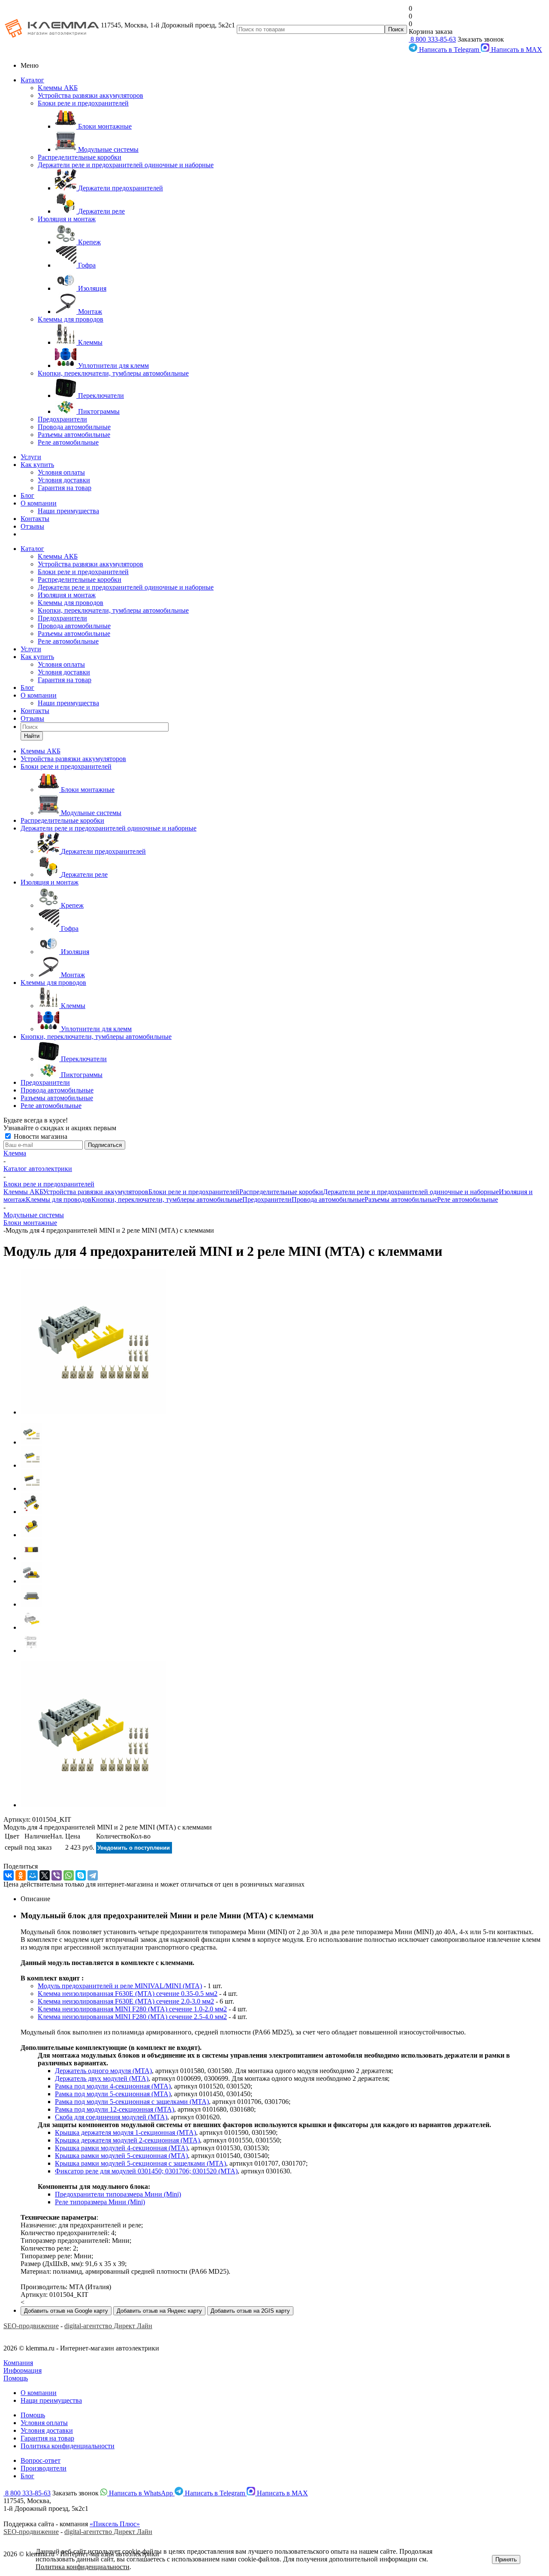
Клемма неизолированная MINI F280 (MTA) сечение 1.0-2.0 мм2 (132, 2009)
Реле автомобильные (68, 442)
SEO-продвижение (31, 2326)
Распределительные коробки (80, 157)
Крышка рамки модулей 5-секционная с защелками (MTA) (140, 2163)
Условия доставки (64, 480)
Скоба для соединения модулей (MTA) (111, 2117)
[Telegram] (93, 1875)
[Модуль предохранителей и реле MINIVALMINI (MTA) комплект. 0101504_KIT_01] (94, 1412)
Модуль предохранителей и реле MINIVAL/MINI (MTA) (120, 1986)
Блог (27, 495)
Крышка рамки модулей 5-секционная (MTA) (121, 2156)
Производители (44, 2468)
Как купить (37, 465)
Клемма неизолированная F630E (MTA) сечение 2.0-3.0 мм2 (126, 2001)
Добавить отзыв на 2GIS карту (250, 2311)
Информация (23, 2370)
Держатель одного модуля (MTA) (103, 2071)
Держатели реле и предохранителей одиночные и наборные (126, 165)
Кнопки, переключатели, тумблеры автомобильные (113, 373)
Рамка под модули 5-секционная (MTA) (113, 2094)
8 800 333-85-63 (432, 39)
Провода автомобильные (74, 427)
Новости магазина (40, 1136)
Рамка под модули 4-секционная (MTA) (113, 2086)
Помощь (16, 2378)
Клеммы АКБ (58, 88)
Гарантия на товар (65, 488)
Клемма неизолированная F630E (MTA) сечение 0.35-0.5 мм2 (128, 1994)
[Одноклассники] (21, 1875)
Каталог (32, 80)
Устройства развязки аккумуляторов (90, 95)
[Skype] (81, 1875)
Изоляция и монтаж (67, 219)
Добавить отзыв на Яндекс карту (159, 2311)
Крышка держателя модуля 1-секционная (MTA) (125, 2132)
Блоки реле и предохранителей (83, 103)
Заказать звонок (481, 39)
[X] (45, 1875)
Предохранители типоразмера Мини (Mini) (118, 2194)
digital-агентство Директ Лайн (108, 2326)
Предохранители (62, 419)
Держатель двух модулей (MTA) (102, 2078)
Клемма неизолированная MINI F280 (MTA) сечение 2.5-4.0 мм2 (132, 2017)
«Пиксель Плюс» (115, 2524)
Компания (18, 2363)
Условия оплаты (61, 472)
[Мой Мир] (33, 1875)
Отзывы (32, 526)
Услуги (31, 457)
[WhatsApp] (69, 1875)
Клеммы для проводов (71, 319)
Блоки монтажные (30, 1223)
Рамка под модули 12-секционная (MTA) (115, 2109)
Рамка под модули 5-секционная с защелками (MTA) (132, 2102)
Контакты (35, 519)
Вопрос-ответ (41, 2460)
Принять (506, 2559)
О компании (39, 503)
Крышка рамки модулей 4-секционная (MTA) (121, 2148)
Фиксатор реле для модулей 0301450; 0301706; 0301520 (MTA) (146, 2171)
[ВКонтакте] (9, 1875)
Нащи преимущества (51, 2400)
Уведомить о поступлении (134, 1848)
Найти (32, 736)
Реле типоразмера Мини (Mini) (100, 2202)
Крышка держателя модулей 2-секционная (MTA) (127, 2140)
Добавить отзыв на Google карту (66, 2311)
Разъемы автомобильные (74, 435)
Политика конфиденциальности (68, 2446)
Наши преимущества (68, 511)
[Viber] (57, 1875)
